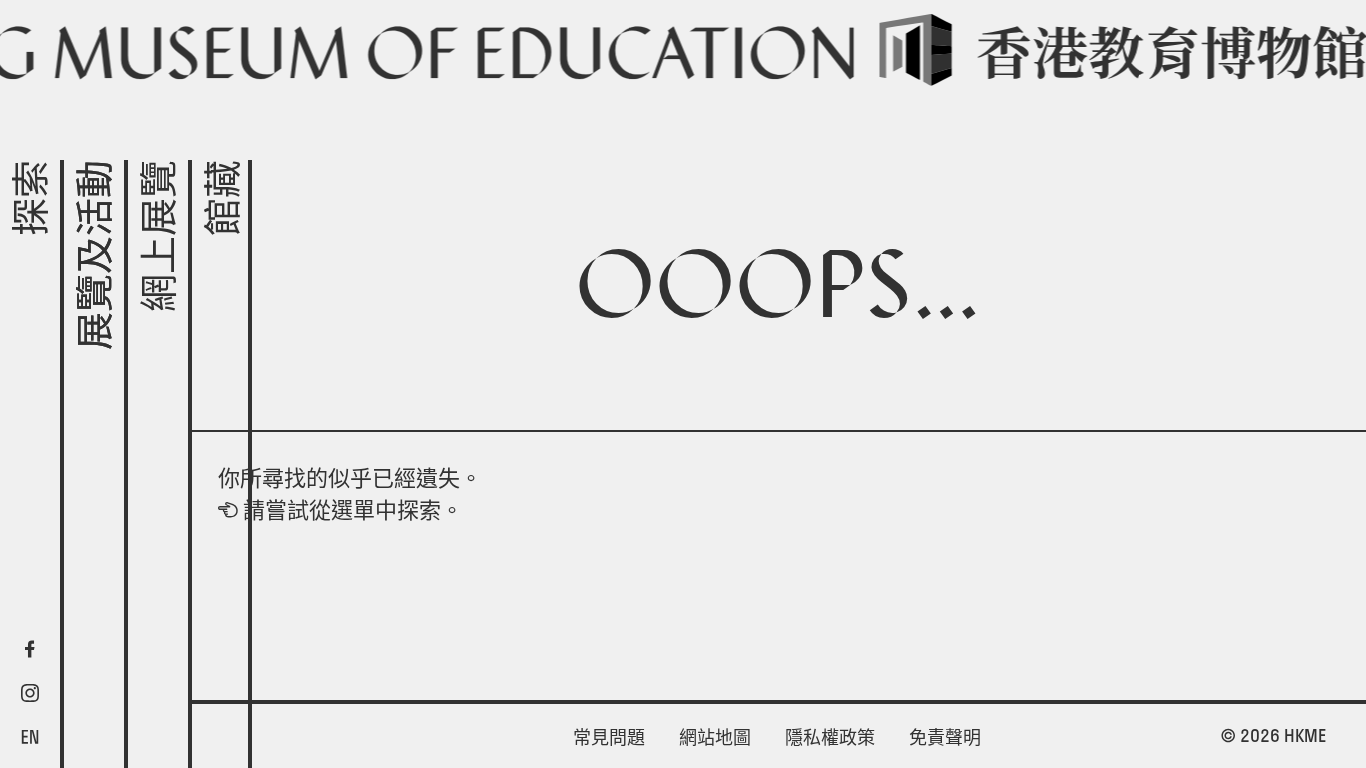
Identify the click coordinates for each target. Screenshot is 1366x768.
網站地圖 (715, 737)
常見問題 (609, 737)
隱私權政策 (830, 737)
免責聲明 (945, 737)
